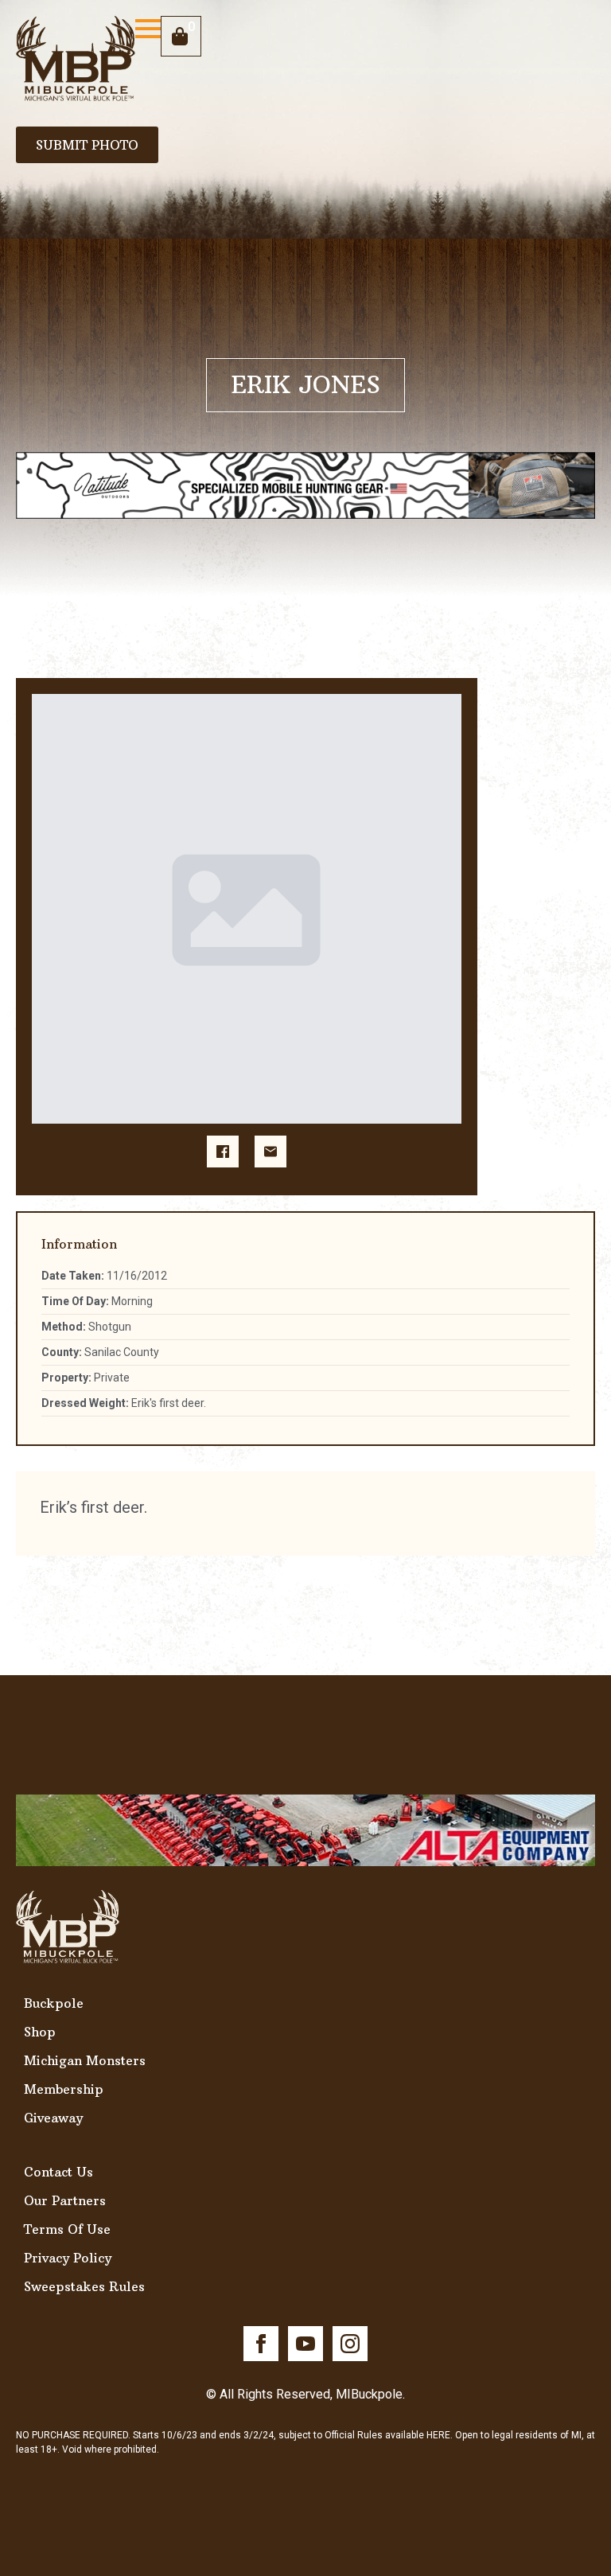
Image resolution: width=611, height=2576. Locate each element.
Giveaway (53, 2118)
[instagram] (350, 2344)
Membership (64, 2089)
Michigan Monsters (85, 2060)
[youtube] (305, 2344)
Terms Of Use (67, 2229)
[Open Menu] (148, 29)
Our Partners (65, 2200)
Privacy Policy (68, 2258)
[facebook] (261, 2344)
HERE (438, 2435)
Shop (40, 2032)
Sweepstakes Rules (84, 2286)
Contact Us (58, 2172)
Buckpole (54, 2003)
